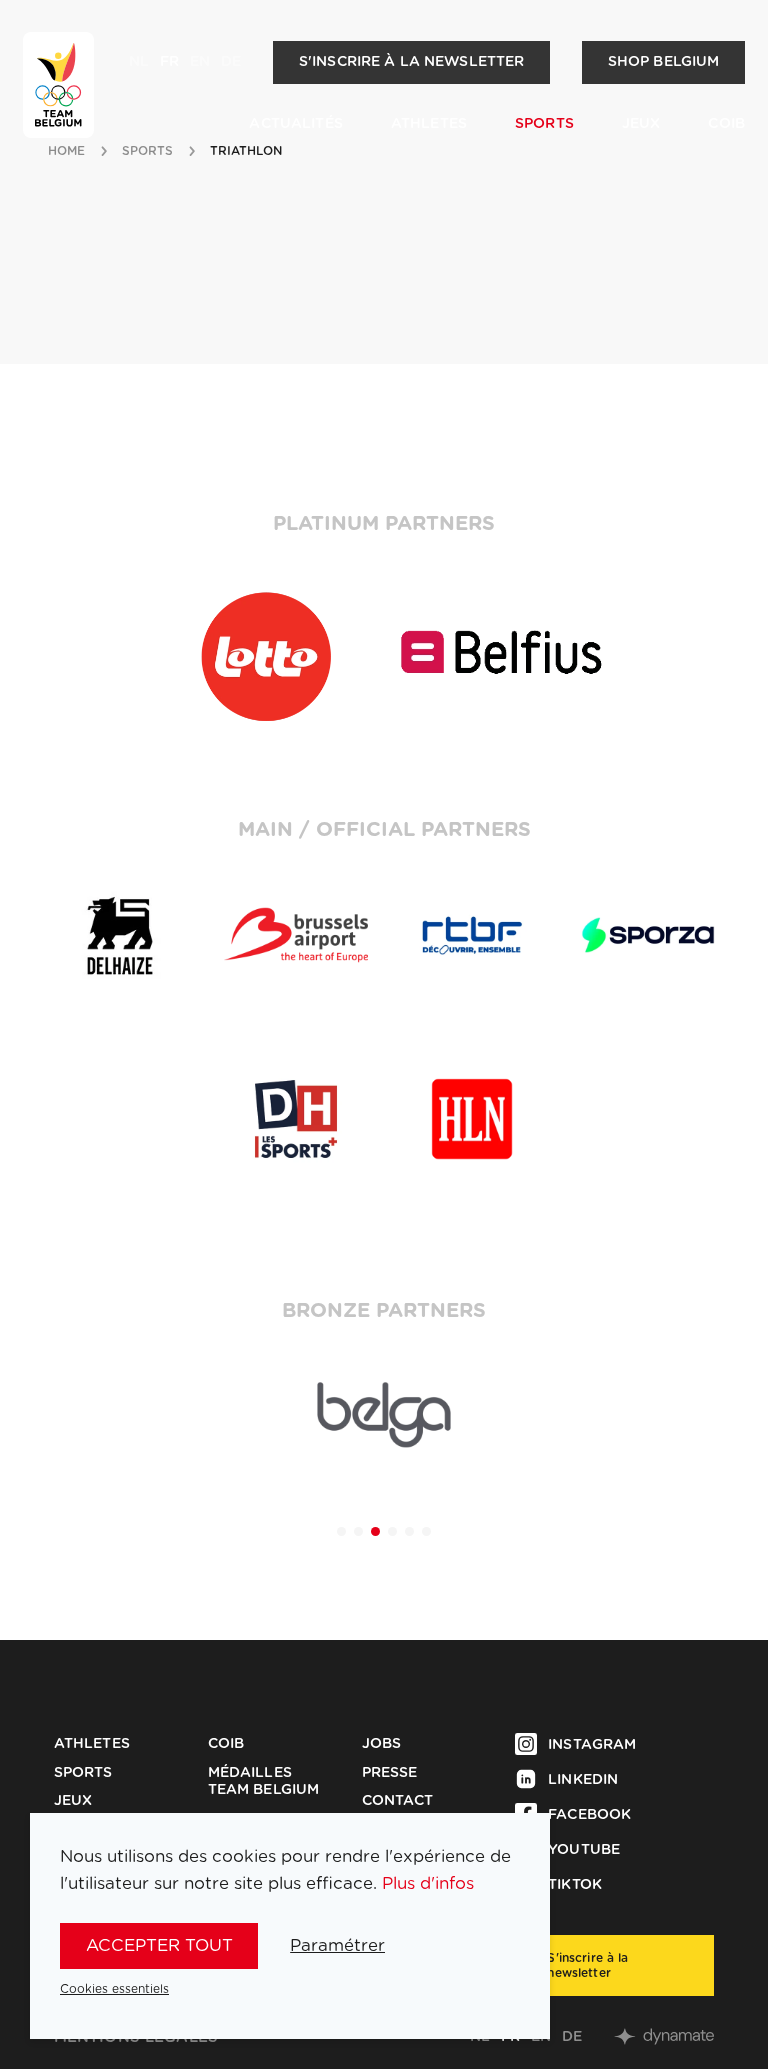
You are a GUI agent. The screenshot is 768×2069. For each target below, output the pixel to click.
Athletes (429, 124)
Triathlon (247, 151)
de (231, 62)
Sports (544, 124)
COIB (726, 124)
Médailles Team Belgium (264, 1782)
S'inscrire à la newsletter (412, 62)
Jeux (641, 124)
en (200, 62)
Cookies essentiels (114, 1989)
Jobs (382, 1744)
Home (66, 151)
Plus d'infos (428, 1883)
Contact (398, 1801)
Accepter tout (159, 1945)
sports (148, 151)
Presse (390, 1773)
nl (139, 62)
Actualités (295, 124)
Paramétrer (337, 1945)
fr (169, 62)
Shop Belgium (664, 62)
